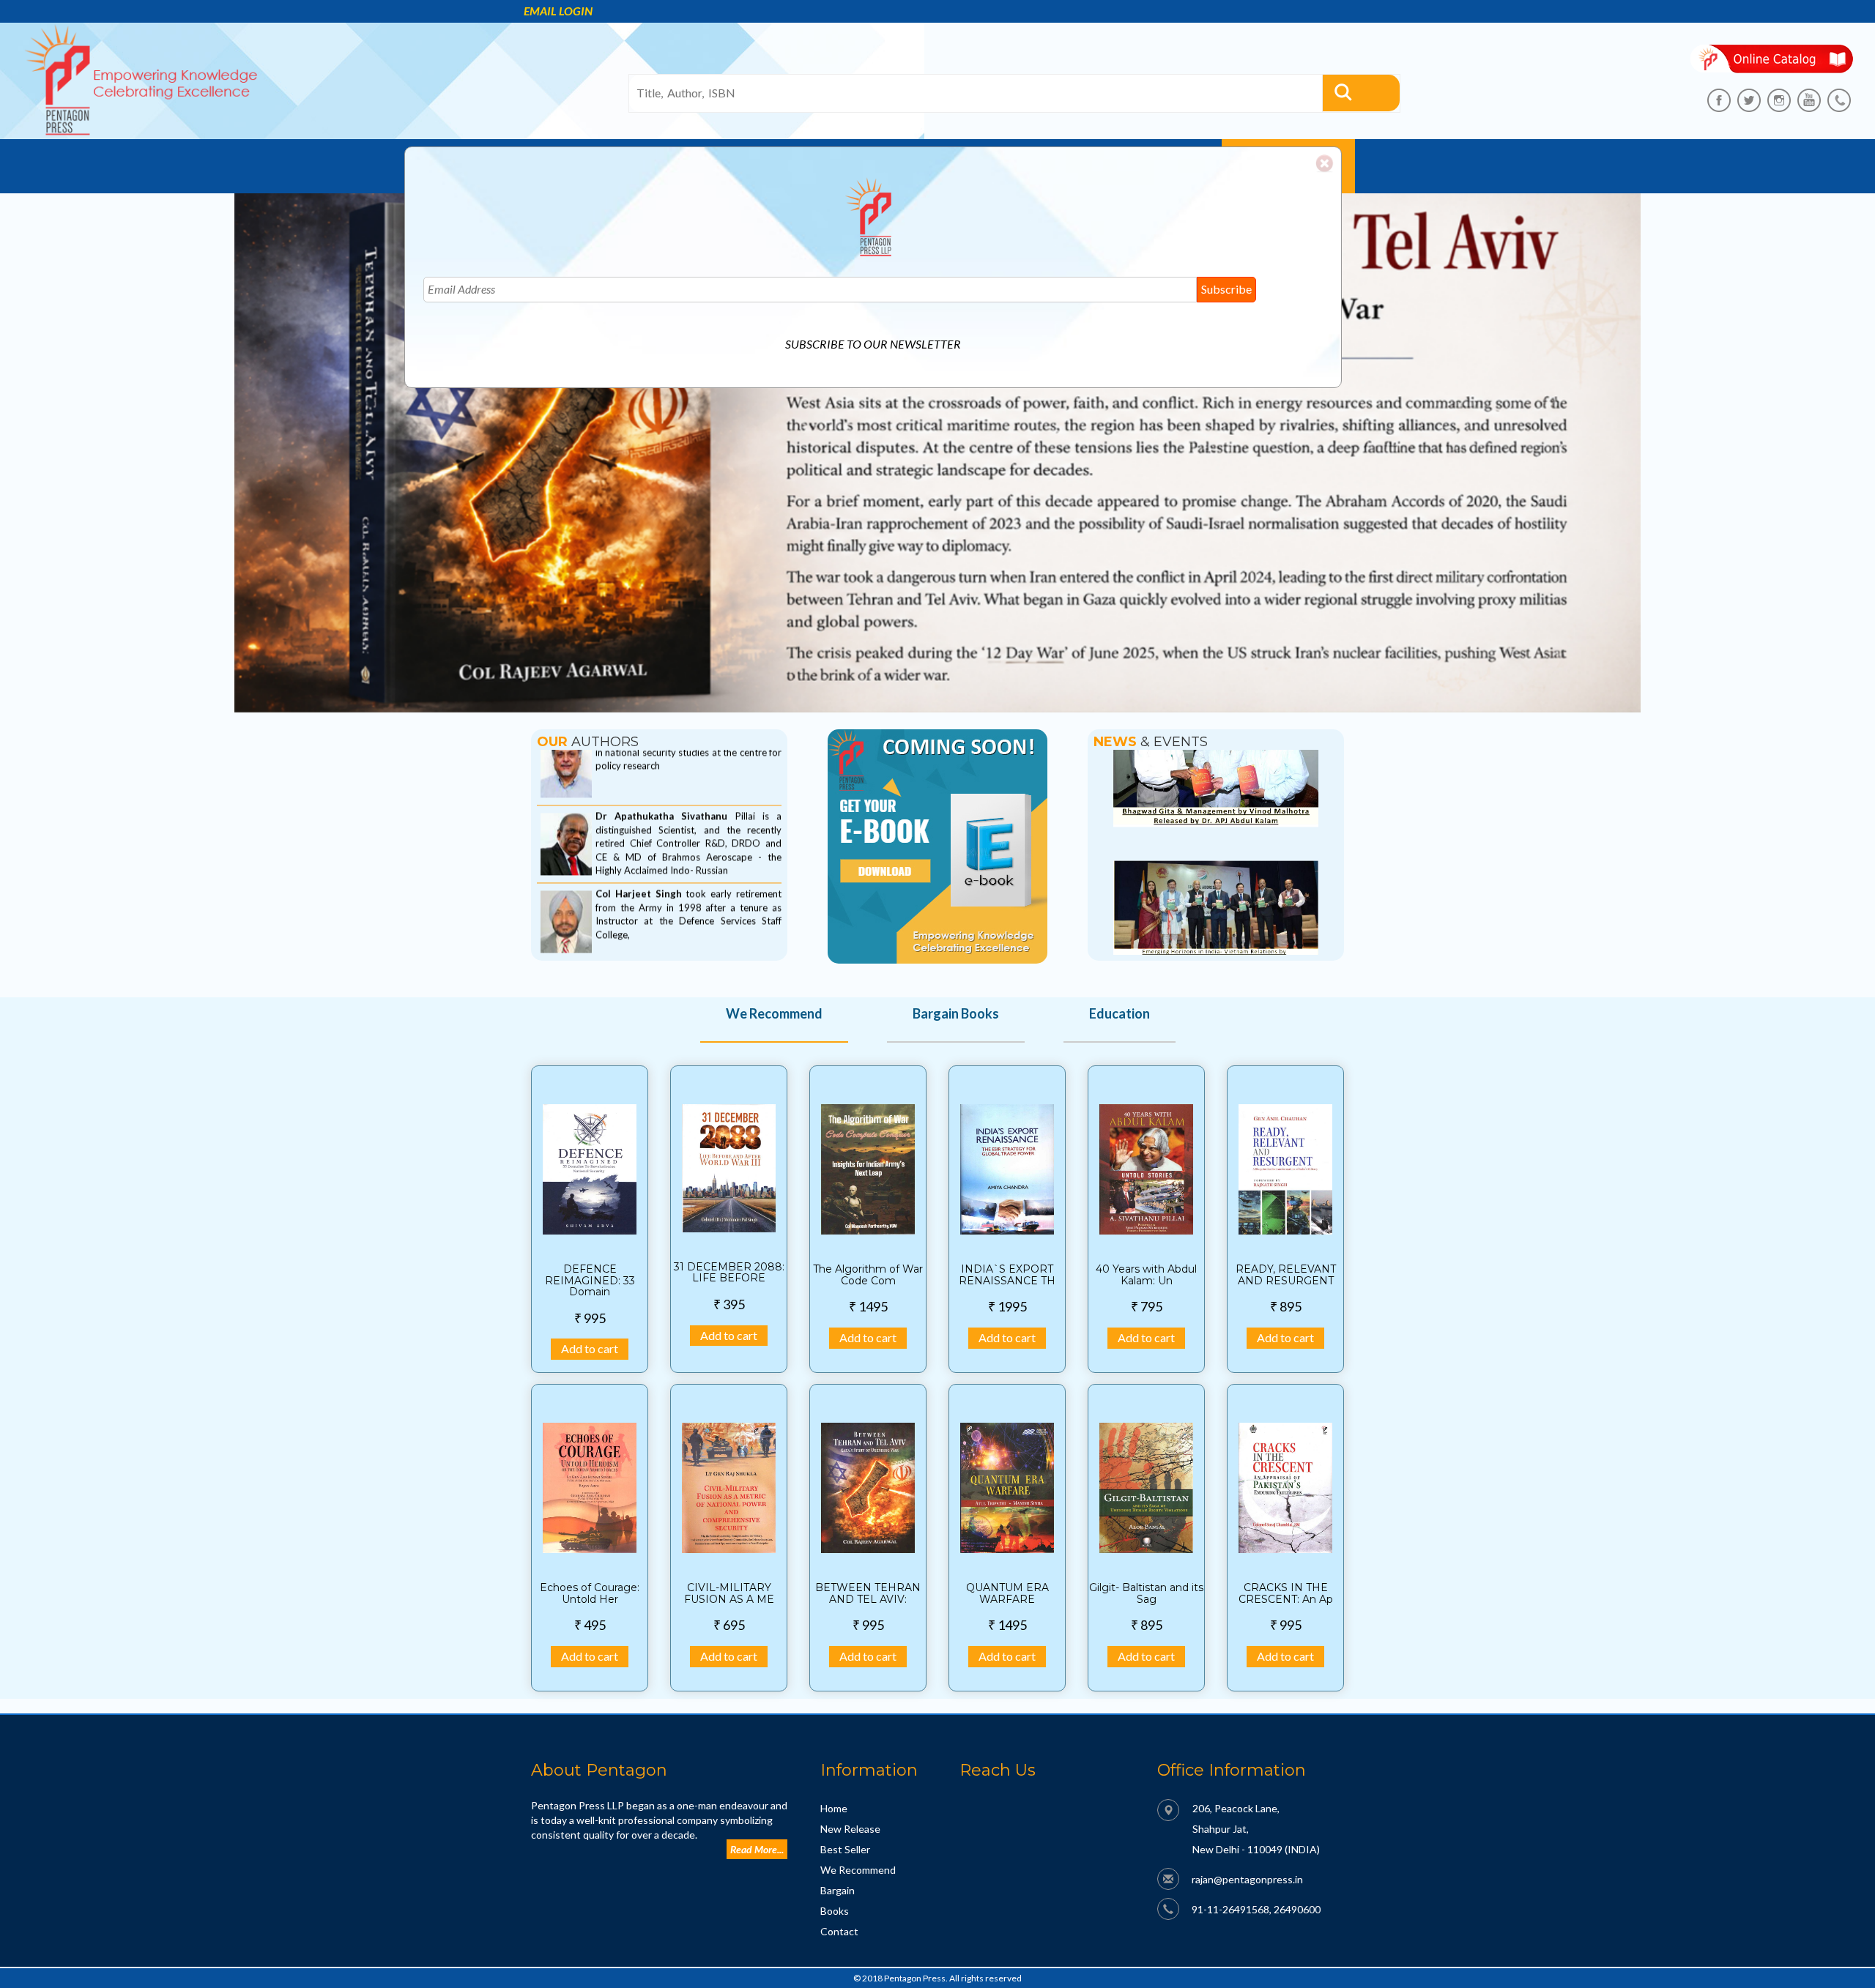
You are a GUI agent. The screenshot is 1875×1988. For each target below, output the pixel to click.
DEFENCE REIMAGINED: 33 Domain (590, 1280)
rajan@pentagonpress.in (1247, 1879)
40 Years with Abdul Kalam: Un (1146, 1274)
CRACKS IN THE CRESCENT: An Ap (1286, 1593)
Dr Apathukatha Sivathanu (665, 769)
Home (834, 1808)
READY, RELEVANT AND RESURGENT (1286, 1274)
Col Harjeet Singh (641, 846)
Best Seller (845, 1849)
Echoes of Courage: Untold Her (590, 1593)
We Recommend (858, 1870)
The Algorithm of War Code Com (868, 1274)
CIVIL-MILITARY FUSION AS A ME (729, 1593)
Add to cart (590, 1348)
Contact (839, 1931)
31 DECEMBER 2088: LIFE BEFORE (729, 1272)
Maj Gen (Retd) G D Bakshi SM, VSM (683, 924)
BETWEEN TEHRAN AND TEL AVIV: (868, 1593)
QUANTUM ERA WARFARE (1007, 1593)
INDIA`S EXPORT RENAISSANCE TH (1007, 1274)
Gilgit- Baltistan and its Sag (1146, 1593)
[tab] (774, 1024)
